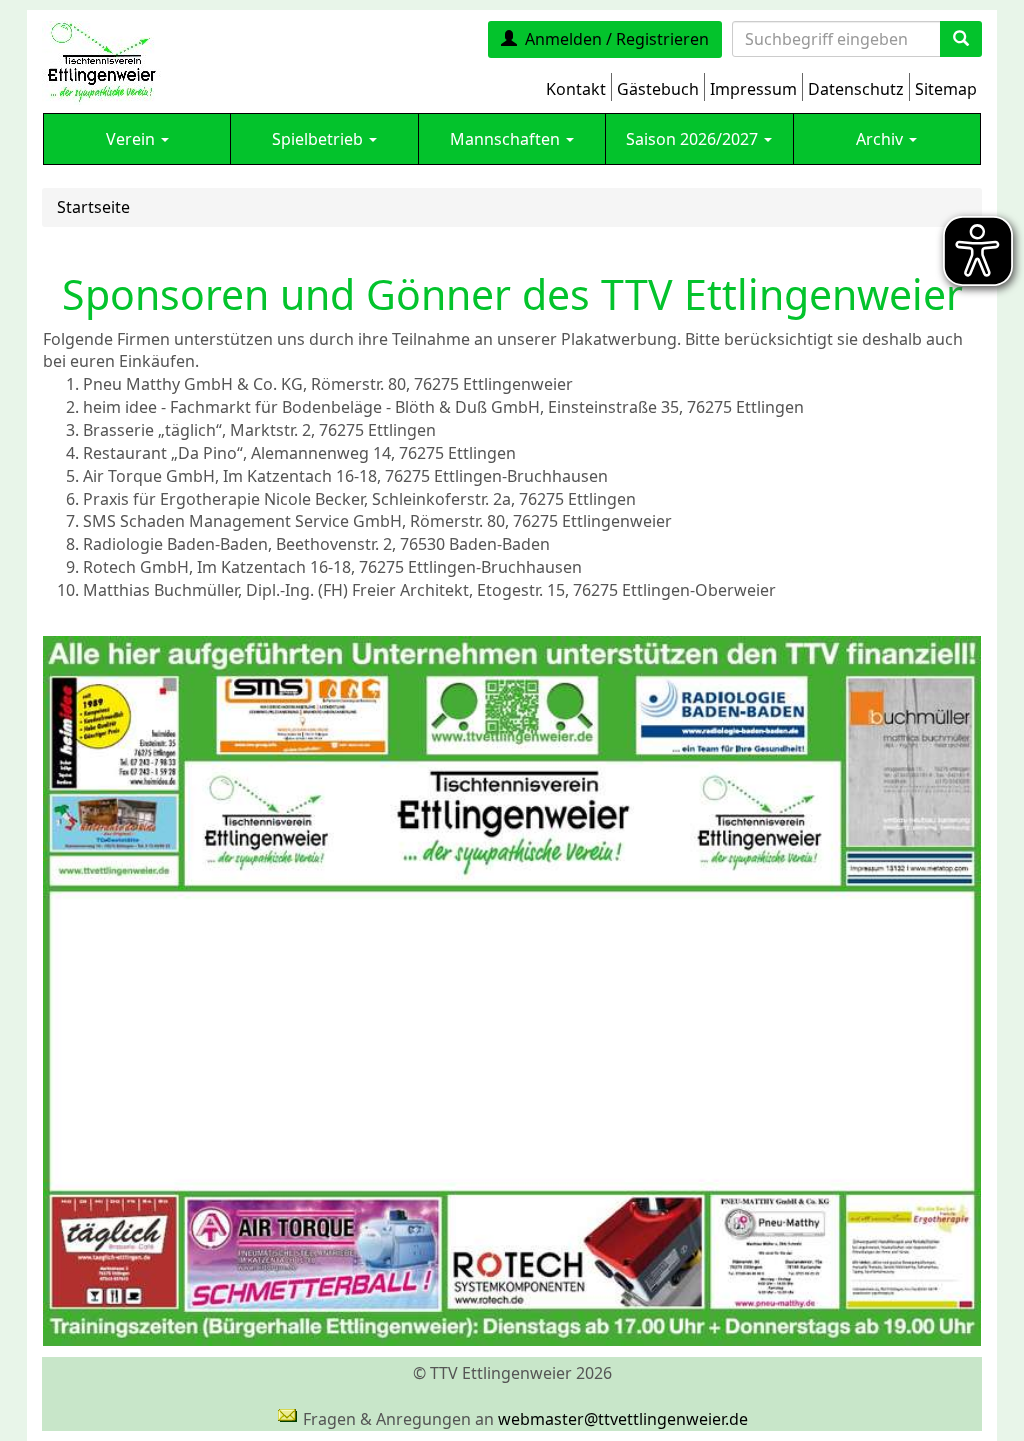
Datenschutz (856, 89)
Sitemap (946, 89)
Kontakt (576, 89)
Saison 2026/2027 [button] (694, 139)
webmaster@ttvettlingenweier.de (623, 1419)
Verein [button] (132, 139)
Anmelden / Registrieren (617, 39)
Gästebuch (658, 89)
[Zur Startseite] (101, 61)
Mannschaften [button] (507, 139)
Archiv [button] (881, 139)
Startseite (93, 207)
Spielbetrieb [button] (319, 139)
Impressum (753, 89)
